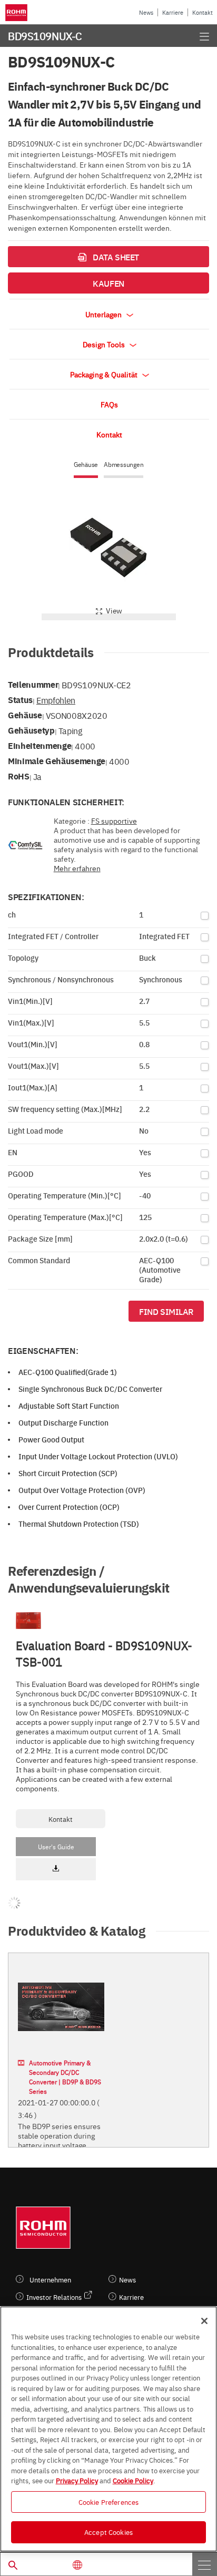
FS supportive (114, 821)
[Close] (204, 2321)
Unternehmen (50, 2280)
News (146, 12)
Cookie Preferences (108, 2502)
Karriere (173, 12)
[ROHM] (18, 13)
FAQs (109, 404)
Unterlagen (104, 314)
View (114, 610)
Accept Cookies (108, 2532)
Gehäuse (86, 465)
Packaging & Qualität (105, 374)
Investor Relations (54, 2297)
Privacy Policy (77, 2480)
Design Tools (105, 344)
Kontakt (203, 12)
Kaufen (108, 283)
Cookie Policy (133, 2480)
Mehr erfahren (77, 868)
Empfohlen (56, 700)
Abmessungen (124, 465)
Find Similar (166, 1311)
